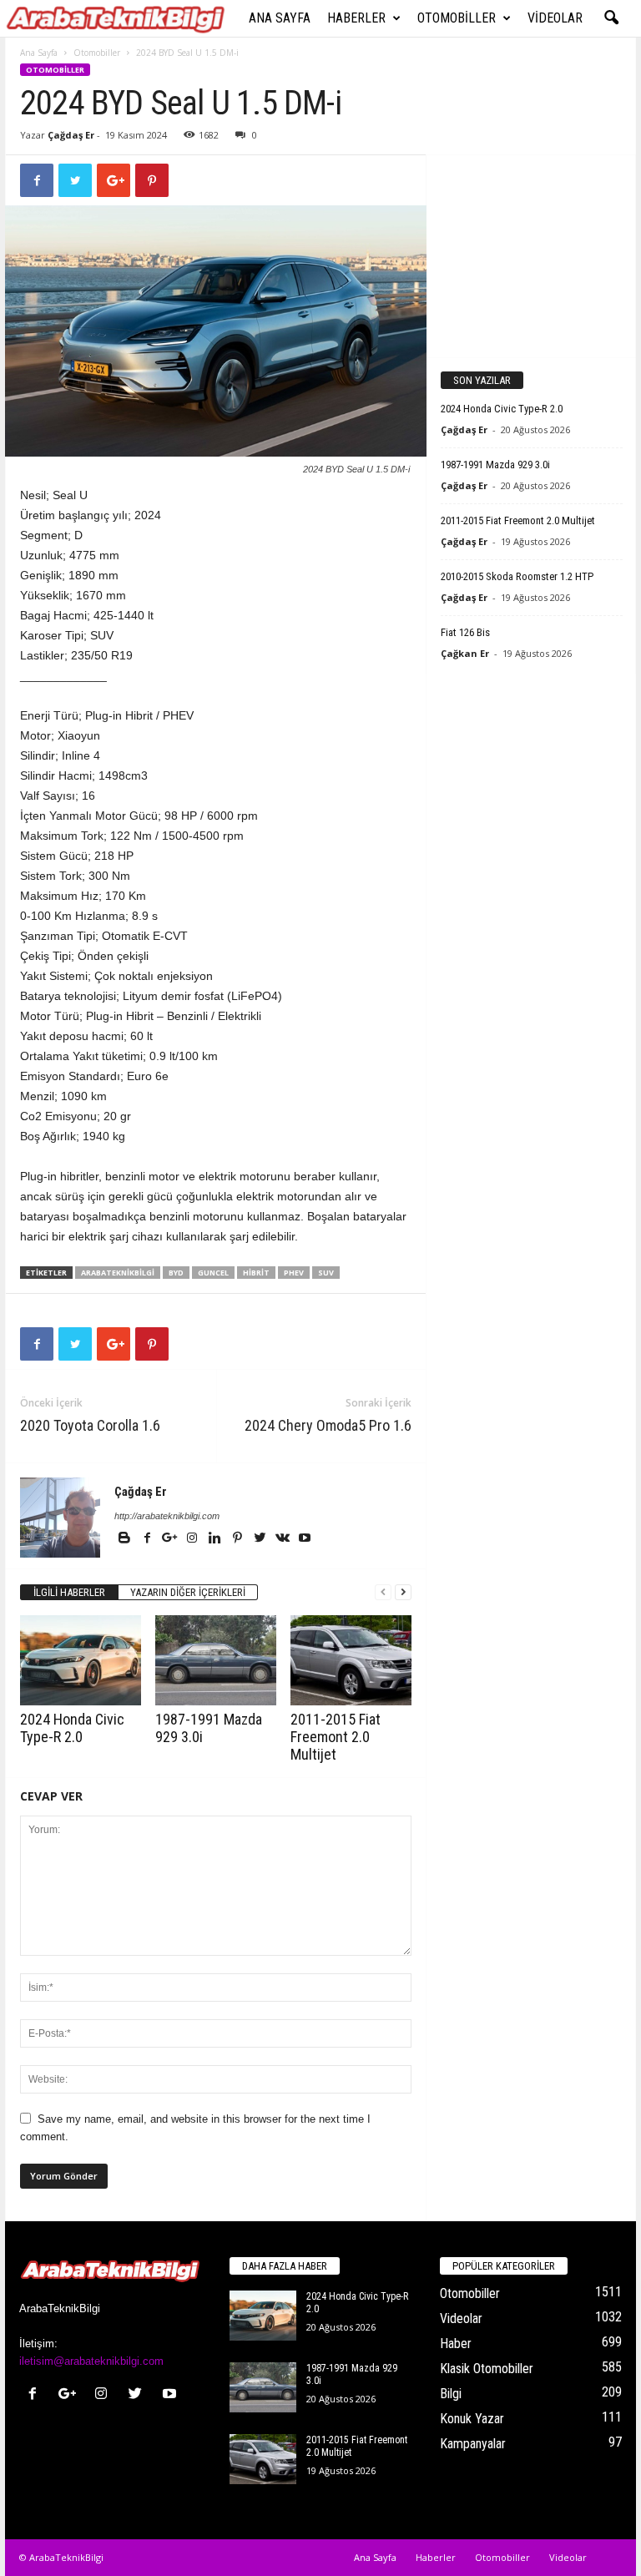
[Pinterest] (238, 1539)
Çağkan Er (465, 653)
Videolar (555, 18)
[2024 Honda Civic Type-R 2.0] (81, 1660)
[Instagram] (193, 1539)
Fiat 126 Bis (465, 632)
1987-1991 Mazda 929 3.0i (495, 465)
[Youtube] (305, 1539)
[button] (611, 18)
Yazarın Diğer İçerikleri (188, 1592)
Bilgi (451, 2394)
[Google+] (171, 1539)
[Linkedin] (216, 1539)
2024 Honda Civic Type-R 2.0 (72, 1728)
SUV (326, 1273)
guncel (213, 1273)
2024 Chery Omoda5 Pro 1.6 (328, 1425)
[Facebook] (148, 1539)
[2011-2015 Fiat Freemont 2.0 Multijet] (351, 1660)
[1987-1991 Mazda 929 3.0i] (216, 1660)
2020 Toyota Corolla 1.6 (90, 1425)
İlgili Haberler (69, 1592)
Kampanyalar (473, 2444)
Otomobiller (457, 18)
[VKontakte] (283, 1539)
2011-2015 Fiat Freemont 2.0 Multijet (336, 1737)
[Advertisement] (532, 255)
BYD (176, 1273)
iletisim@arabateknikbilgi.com (91, 2361)
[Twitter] (261, 1539)
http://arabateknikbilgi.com (167, 1516)
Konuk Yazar (472, 2419)
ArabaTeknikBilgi (118, 1273)
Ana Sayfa (280, 18)
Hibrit (256, 1273)
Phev (294, 1273)
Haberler (356, 18)
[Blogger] (126, 1539)
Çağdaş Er (71, 135)
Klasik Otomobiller (487, 2369)
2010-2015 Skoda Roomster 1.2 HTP (517, 576)
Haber (456, 2344)
